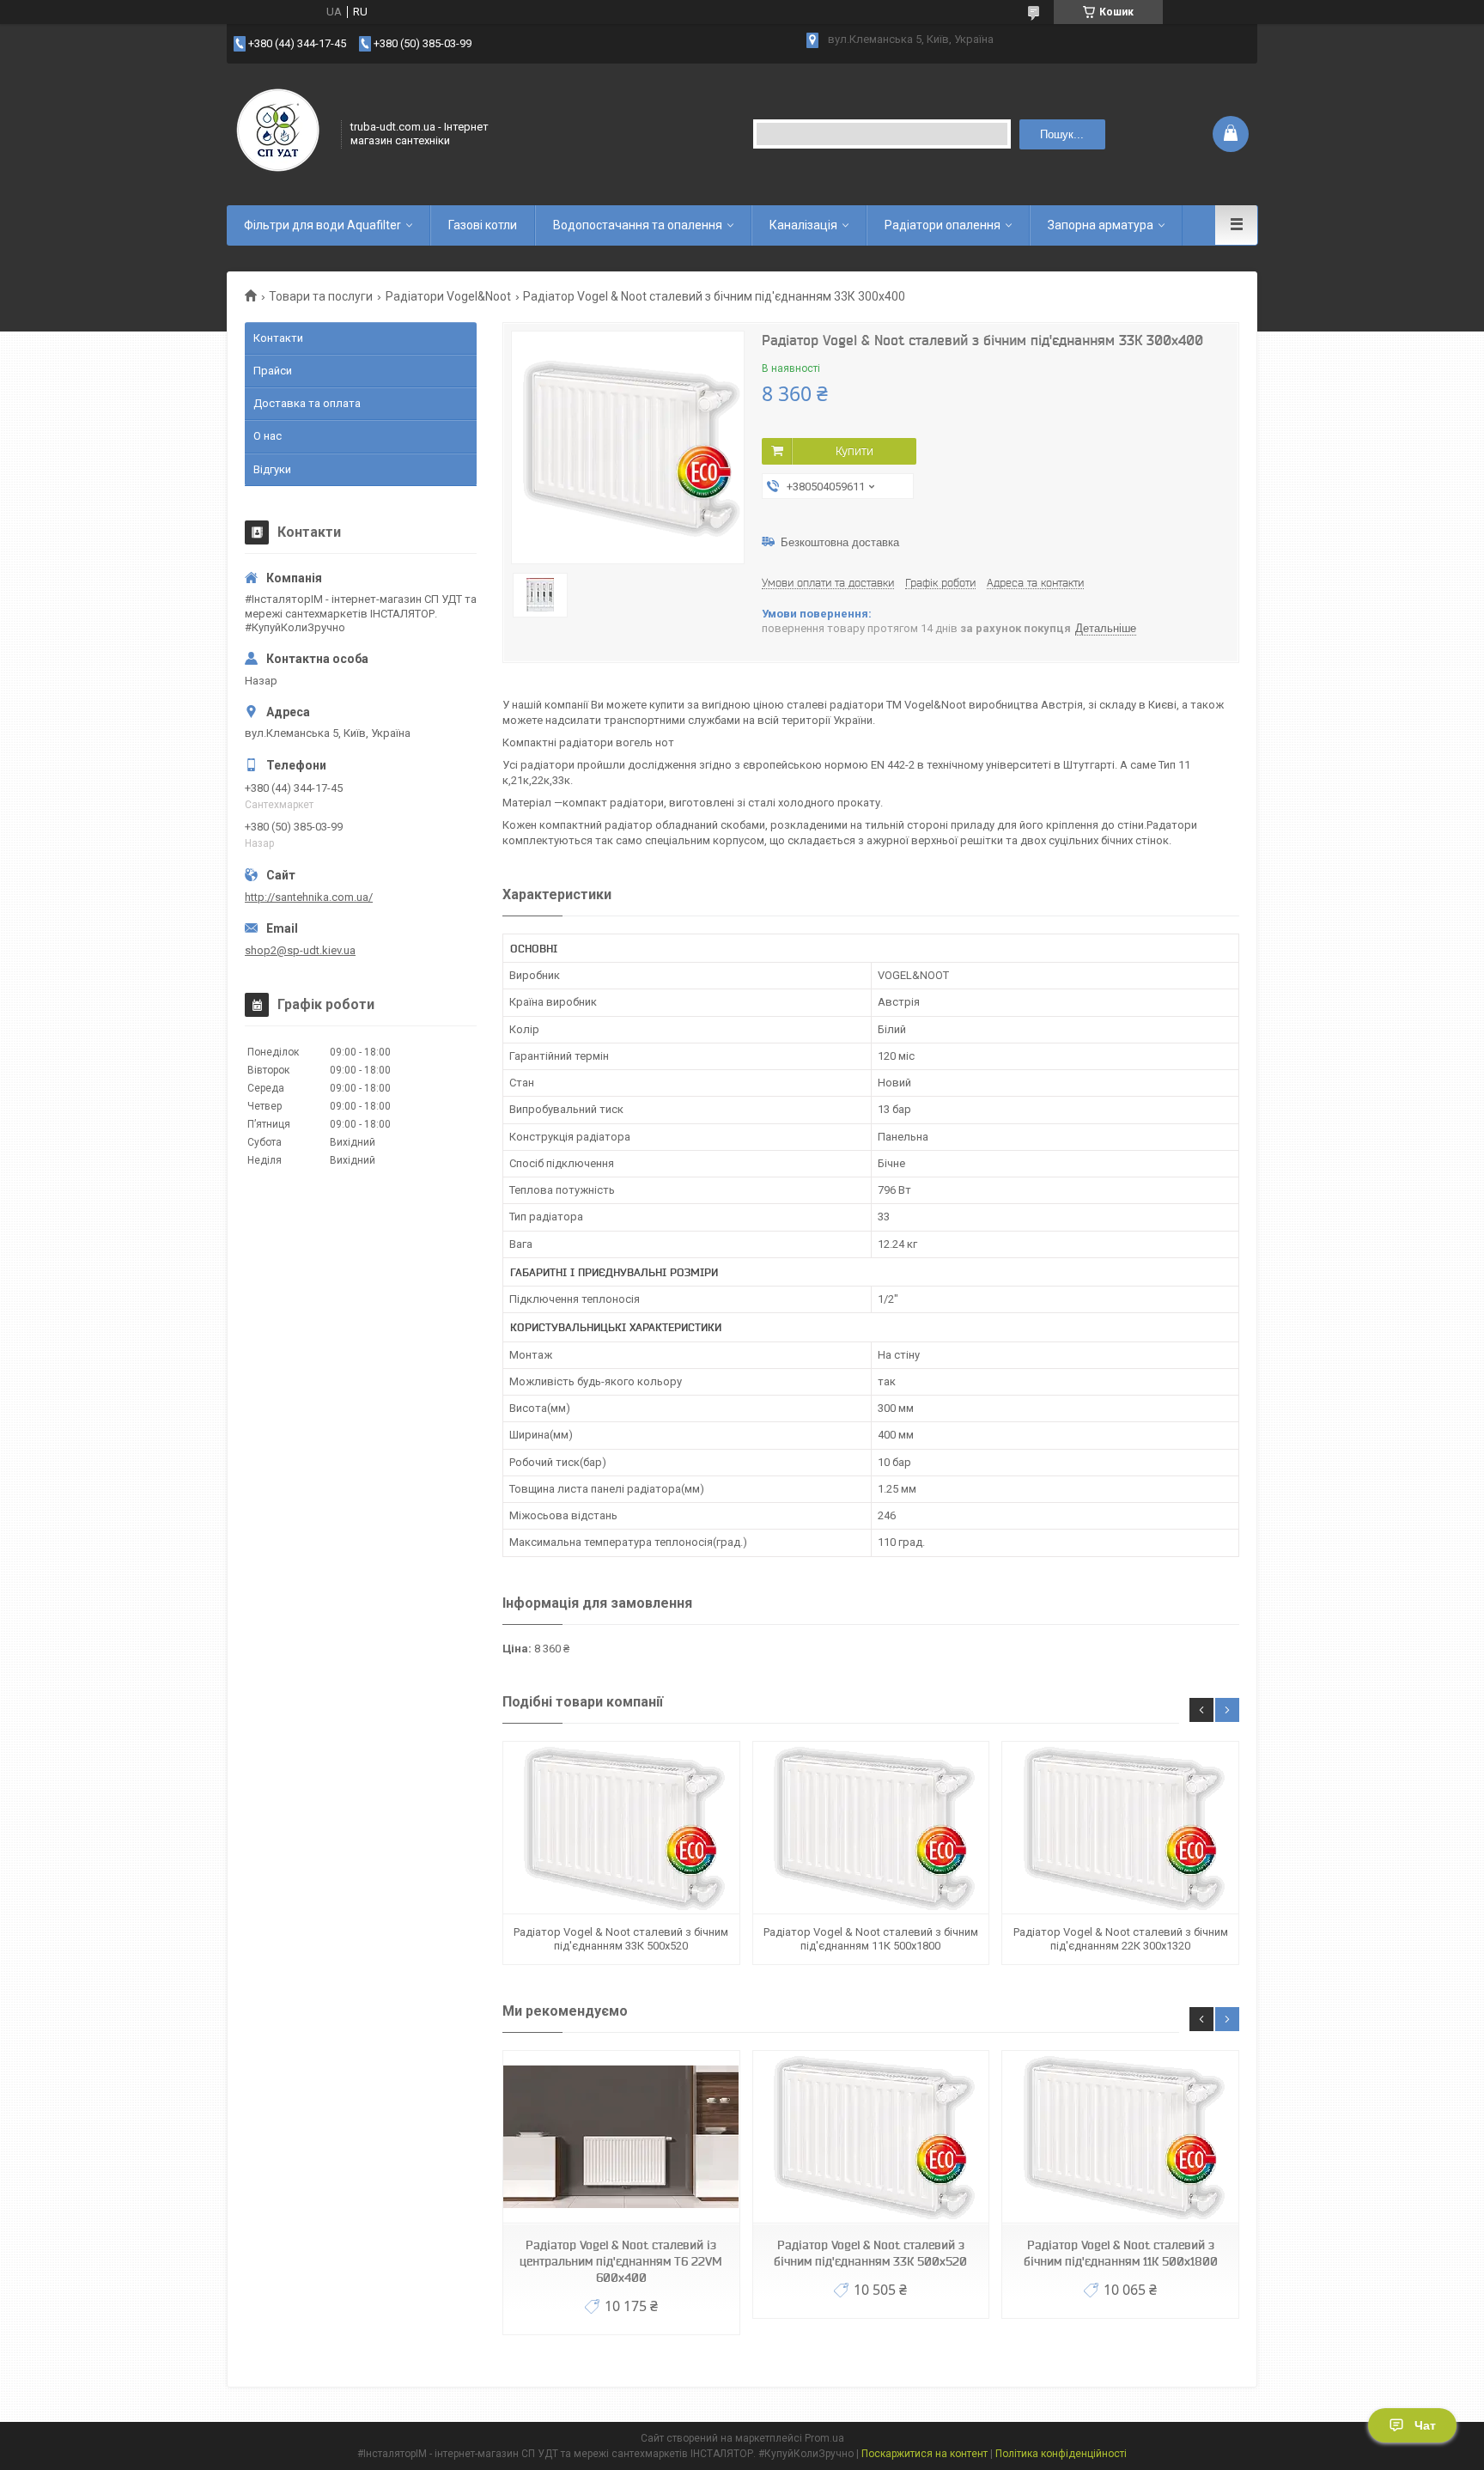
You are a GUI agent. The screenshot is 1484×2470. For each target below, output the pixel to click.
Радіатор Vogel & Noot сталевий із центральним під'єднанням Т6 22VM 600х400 (621, 2261)
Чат (1425, 2425)
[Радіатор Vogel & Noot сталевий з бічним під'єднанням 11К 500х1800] (871, 1828)
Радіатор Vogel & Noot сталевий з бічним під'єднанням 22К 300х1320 (1121, 1939)
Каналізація (803, 225)
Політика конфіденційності (1061, 2454)
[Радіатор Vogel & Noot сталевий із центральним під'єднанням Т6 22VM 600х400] (621, 2137)
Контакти (278, 338)
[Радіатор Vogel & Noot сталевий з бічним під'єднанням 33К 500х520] (621, 1828)
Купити (855, 451)
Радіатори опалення (943, 225)
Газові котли (483, 225)
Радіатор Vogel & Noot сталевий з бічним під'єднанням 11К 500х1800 (871, 1939)
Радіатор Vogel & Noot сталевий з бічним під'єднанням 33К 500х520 (621, 1939)
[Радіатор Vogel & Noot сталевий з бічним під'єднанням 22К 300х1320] (1120, 1828)
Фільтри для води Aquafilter (322, 225)
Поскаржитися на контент (924, 2454)
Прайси (273, 371)
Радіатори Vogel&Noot (448, 296)
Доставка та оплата (307, 403)
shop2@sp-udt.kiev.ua (300, 950)
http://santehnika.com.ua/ (309, 897)
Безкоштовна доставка (840, 542)
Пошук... (1062, 134)
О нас (268, 436)
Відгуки (272, 469)
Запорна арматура (1101, 225)
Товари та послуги (321, 296)
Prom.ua (824, 2438)
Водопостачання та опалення (638, 225)
